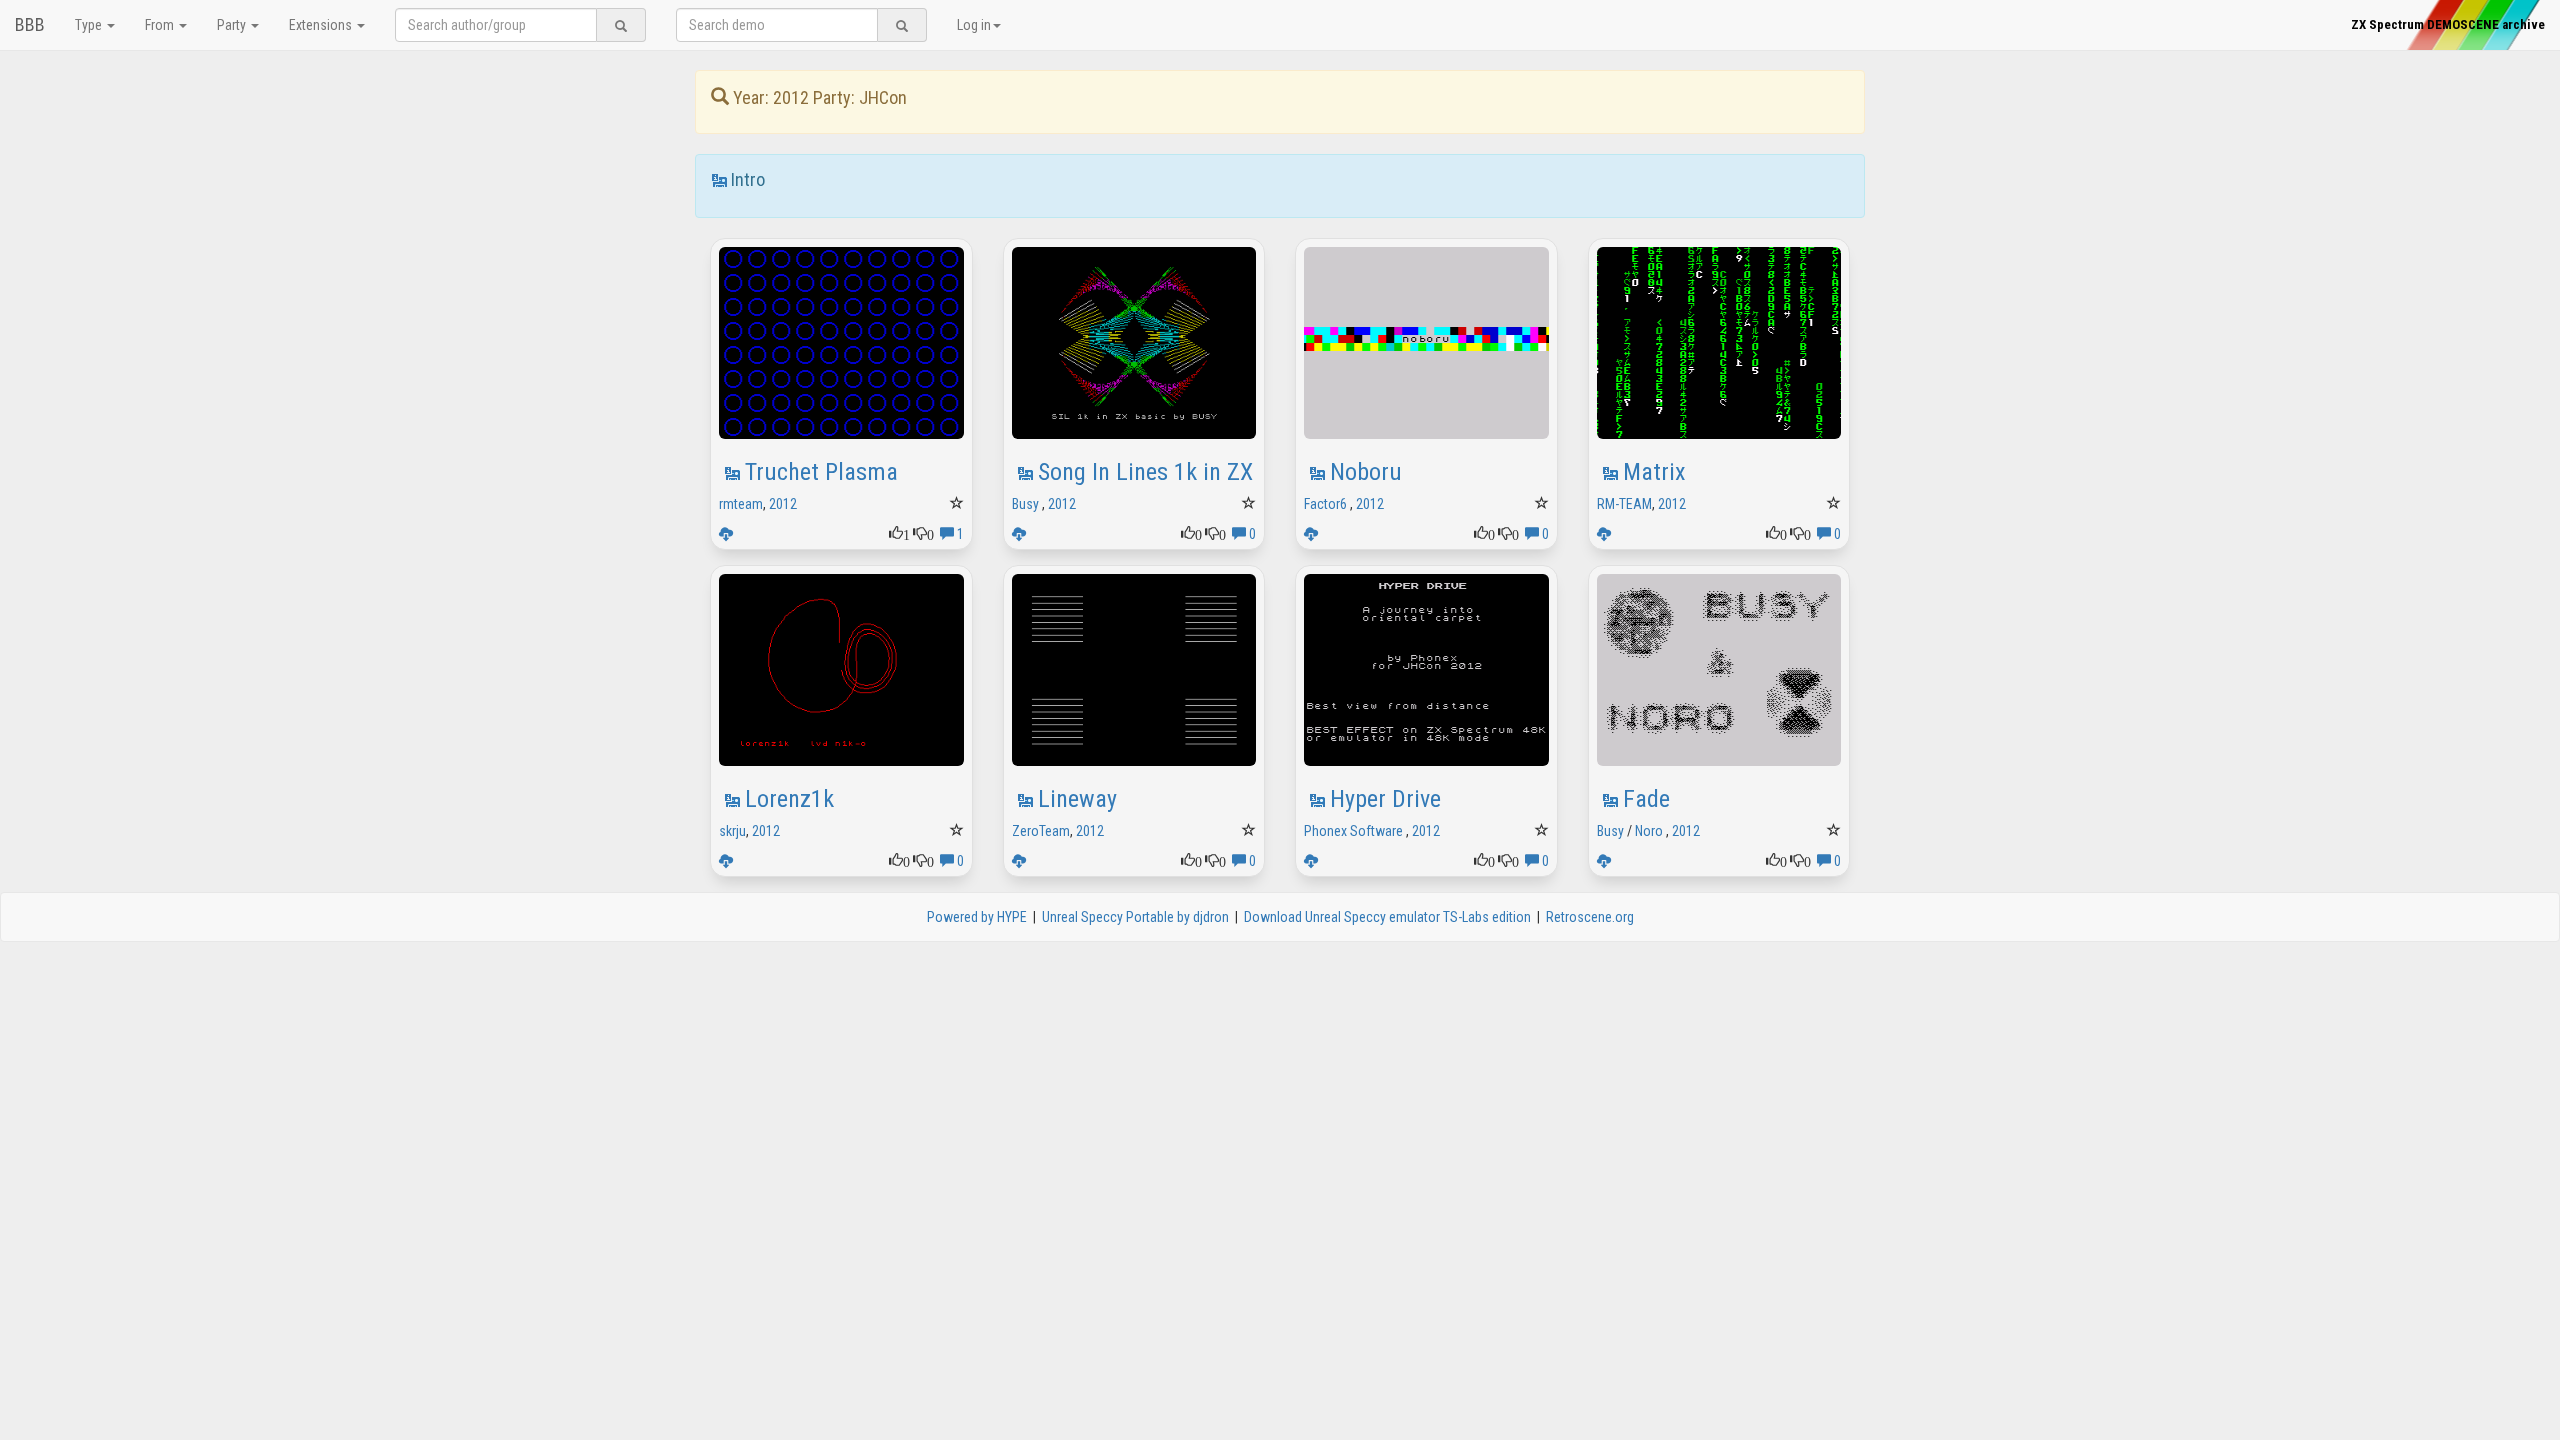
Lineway (1077, 799)
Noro (1649, 831)
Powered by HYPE (977, 917)
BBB (30, 24)
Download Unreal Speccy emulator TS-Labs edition (1387, 917)
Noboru (1366, 472)
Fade (1646, 799)
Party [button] (233, 25)
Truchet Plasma (821, 472)
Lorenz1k (789, 799)
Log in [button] (974, 25)
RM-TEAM (1624, 504)
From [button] (161, 25)
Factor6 (1325, 504)
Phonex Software (1353, 831)
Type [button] (90, 25)
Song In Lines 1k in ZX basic (1174, 472)
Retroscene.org (1590, 917)
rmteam (741, 504)
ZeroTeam (1041, 831)
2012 (783, 504)
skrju (732, 831)
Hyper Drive (1385, 799)
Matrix (1654, 472)
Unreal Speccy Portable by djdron (1135, 917)
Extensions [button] (322, 25)
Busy (1025, 504)
